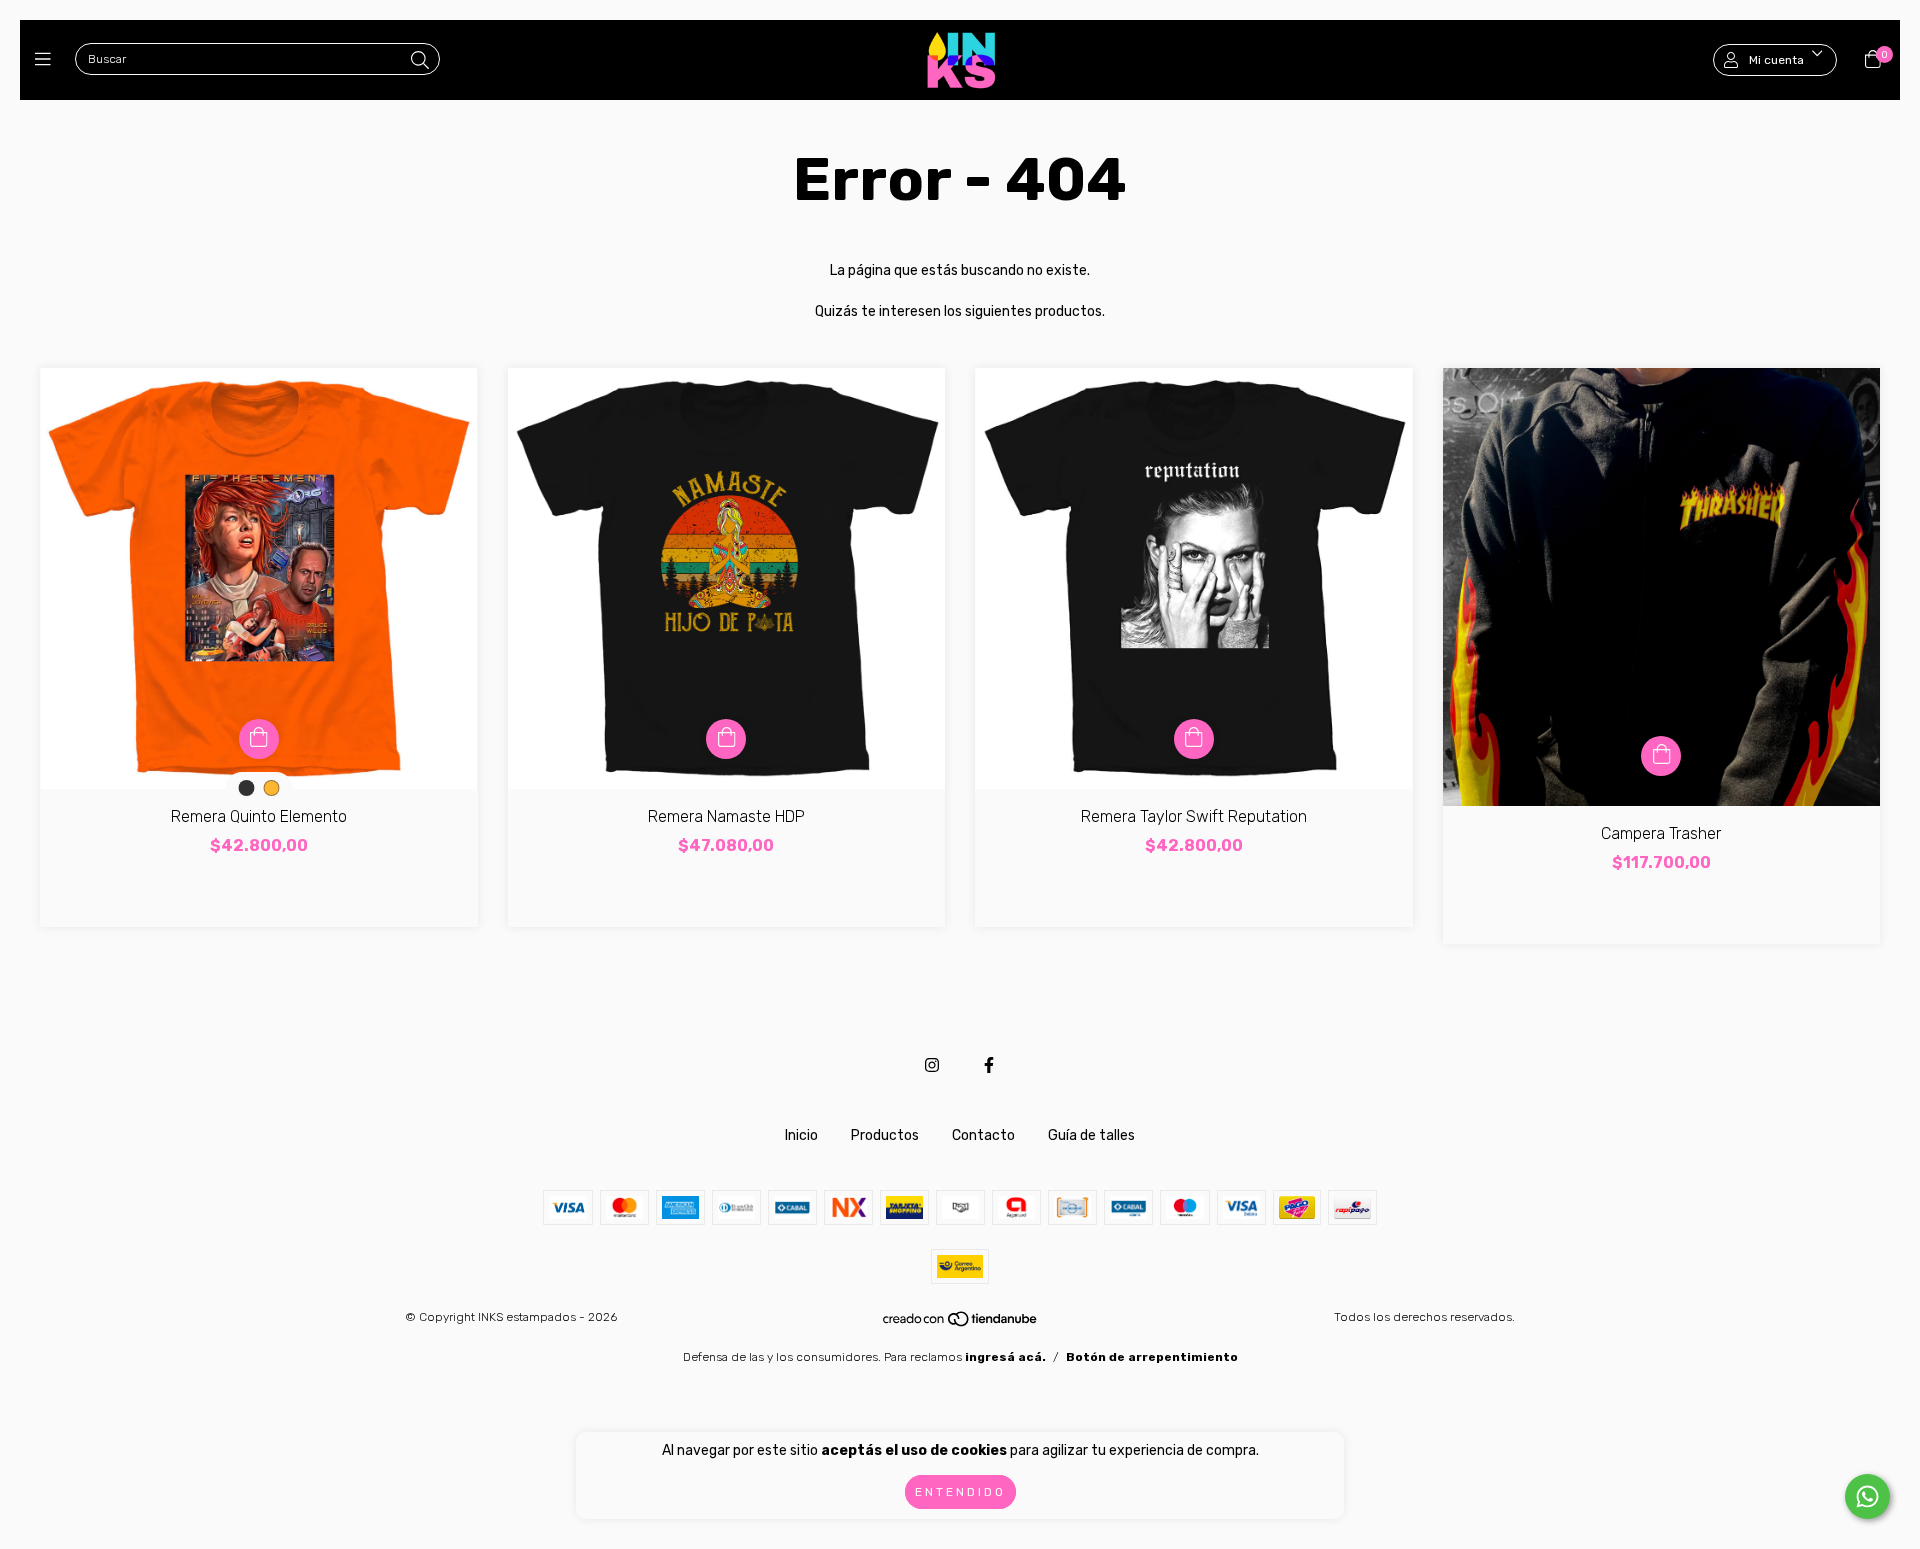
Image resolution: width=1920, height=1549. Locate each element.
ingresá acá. (1005, 1357)
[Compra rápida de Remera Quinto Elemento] (259, 739)
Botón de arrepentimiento (1152, 1357)
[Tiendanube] (961, 1323)
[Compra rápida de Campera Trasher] (1661, 756)
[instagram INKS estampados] (932, 1065)
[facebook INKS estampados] (989, 1065)
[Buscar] (420, 61)
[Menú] (47, 60)
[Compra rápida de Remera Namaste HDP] (726, 739)
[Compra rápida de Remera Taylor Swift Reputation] (1194, 739)
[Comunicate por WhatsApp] (1867, 1496)
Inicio (801, 1135)
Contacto (983, 1135)
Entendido (960, 1492)
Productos (885, 1135)
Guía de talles (1091, 1135)
